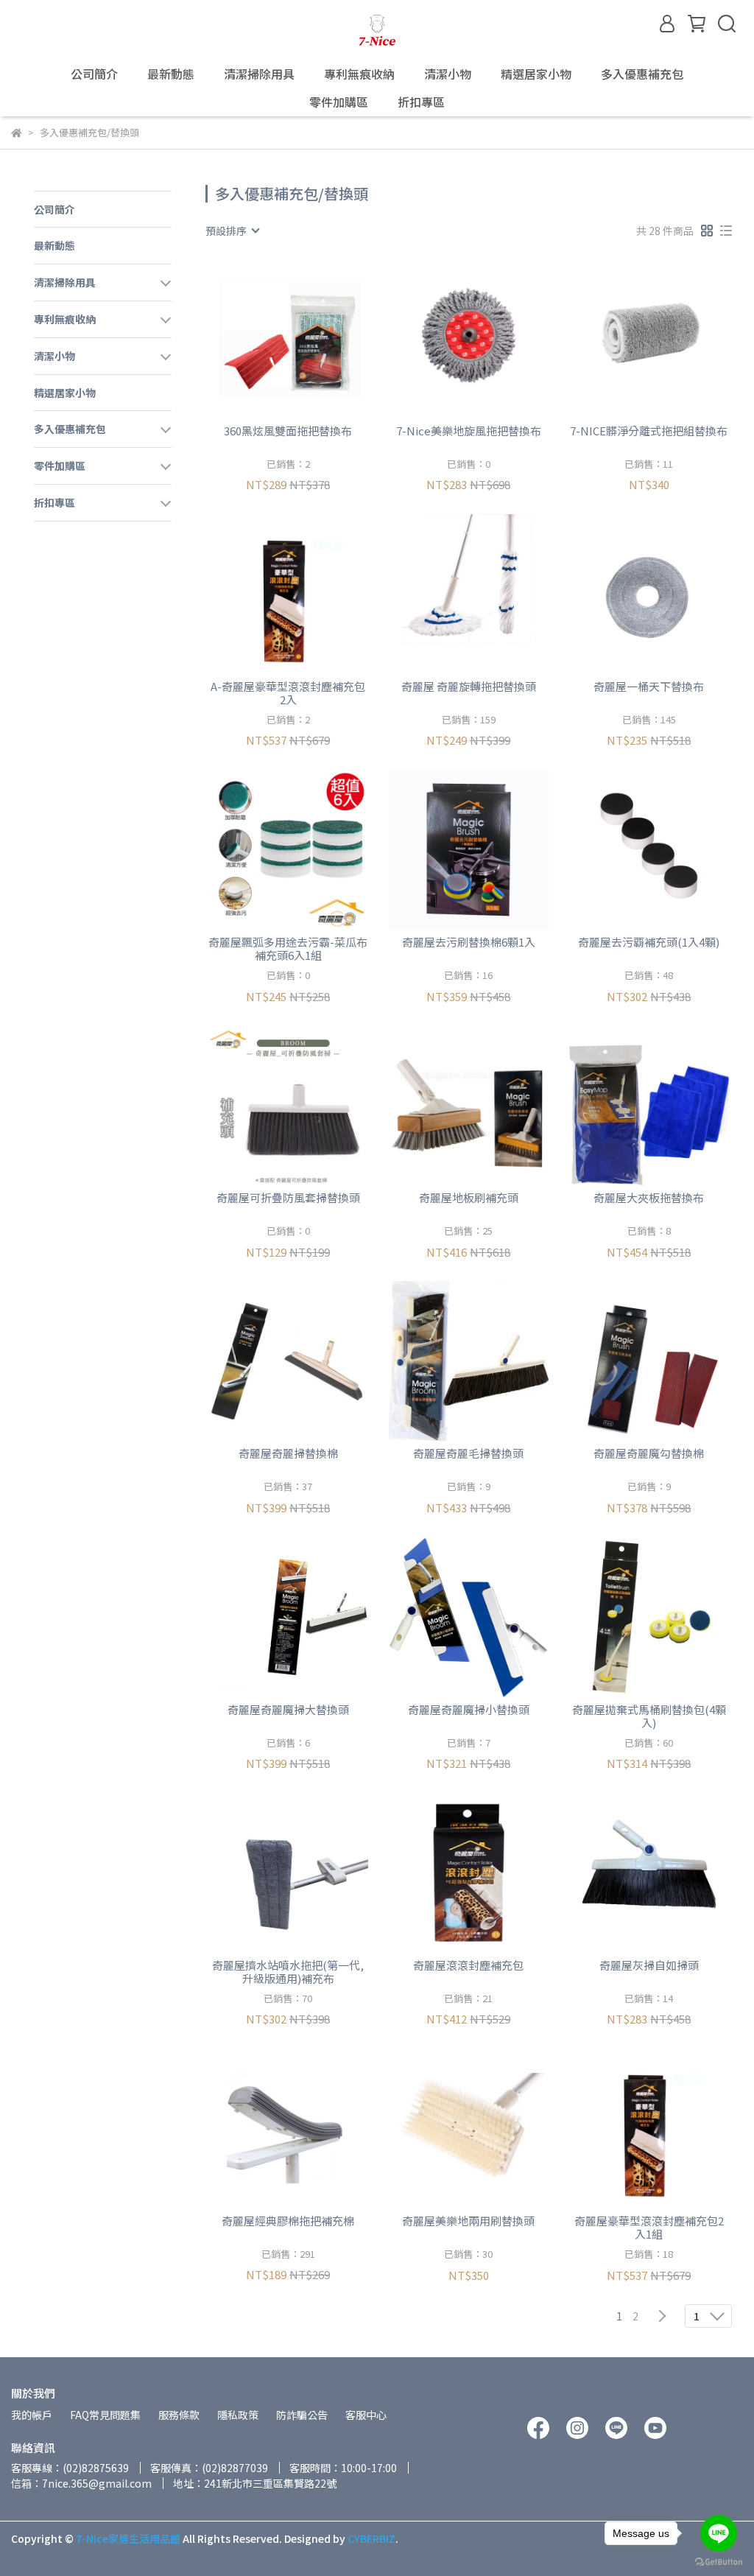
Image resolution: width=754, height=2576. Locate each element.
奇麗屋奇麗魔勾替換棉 (649, 1454)
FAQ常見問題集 (105, 2415)
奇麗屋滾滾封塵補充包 (468, 1966)
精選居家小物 (536, 74)
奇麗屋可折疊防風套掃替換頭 (288, 1198)
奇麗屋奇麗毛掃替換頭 (468, 1454)
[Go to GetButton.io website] (719, 2561)
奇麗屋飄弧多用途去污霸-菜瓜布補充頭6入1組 (288, 949)
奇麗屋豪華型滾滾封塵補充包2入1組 (649, 2228)
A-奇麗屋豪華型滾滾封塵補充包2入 (288, 693)
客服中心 (366, 2415)
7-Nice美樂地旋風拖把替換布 (469, 431)
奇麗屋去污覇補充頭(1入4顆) (649, 943)
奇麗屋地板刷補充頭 (469, 1198)
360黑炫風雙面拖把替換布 (288, 431)
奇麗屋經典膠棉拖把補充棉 (288, 2221)
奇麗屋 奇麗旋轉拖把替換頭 (469, 687)
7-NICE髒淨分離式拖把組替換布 (649, 431)
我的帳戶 (32, 2415)
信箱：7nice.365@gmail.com (81, 2483)
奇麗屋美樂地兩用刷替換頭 (468, 2221)
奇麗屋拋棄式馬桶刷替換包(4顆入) (649, 1716)
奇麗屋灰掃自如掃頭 (649, 1966)
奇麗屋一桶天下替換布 (649, 687)
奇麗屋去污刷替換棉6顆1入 (469, 943)
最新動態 (171, 74)
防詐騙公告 (302, 2415)
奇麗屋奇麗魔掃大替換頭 (288, 1710)
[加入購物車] (309, 338)
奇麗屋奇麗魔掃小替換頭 (469, 1710)
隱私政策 (238, 2415)
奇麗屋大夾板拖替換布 (649, 1198)
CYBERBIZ (371, 2538)
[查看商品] (267, 338)
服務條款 (179, 2415)
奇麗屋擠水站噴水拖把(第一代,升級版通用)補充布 (288, 1972)
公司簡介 (94, 74)
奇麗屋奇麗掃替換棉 (288, 1454)
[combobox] (232, 231)
